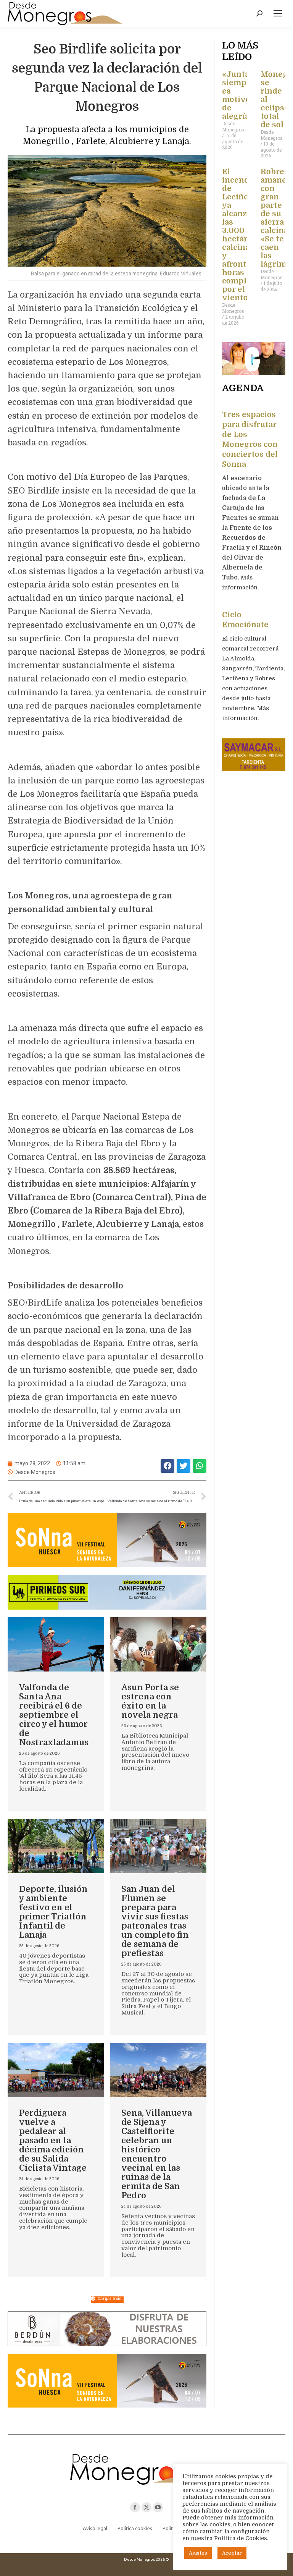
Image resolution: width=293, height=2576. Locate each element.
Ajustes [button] (198, 2553)
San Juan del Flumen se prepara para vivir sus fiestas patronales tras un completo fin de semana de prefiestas (155, 1921)
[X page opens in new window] (146, 2507)
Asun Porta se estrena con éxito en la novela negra (150, 1701)
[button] (167, 1466)
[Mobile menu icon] (278, 13)
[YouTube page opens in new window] (158, 2507)
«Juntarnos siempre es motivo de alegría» (245, 95)
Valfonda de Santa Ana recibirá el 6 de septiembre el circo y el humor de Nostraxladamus (54, 1715)
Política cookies (135, 2528)
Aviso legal (95, 2528)
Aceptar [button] (232, 2553)
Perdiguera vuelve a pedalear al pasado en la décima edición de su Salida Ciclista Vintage (53, 2140)
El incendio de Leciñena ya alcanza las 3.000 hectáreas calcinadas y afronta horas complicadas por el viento (246, 235)
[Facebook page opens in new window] (135, 2507)
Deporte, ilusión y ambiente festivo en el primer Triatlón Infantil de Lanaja (53, 1912)
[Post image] (56, 1644)
